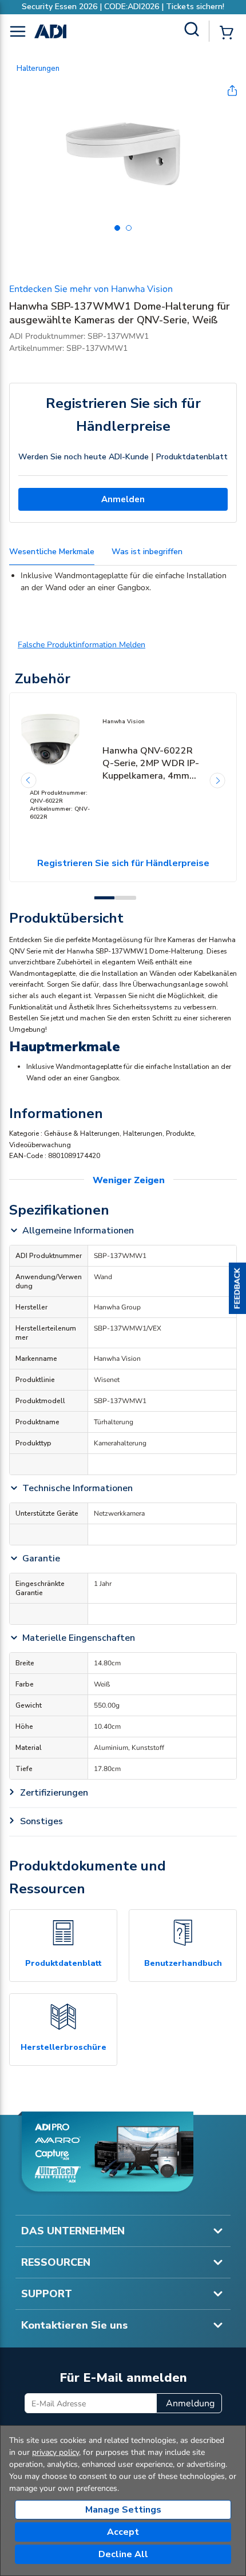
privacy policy (55, 2452)
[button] (237, 1288)
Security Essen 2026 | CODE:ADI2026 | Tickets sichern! (123, 7)
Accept (123, 2532)
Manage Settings (123, 2510)
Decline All (123, 2554)
